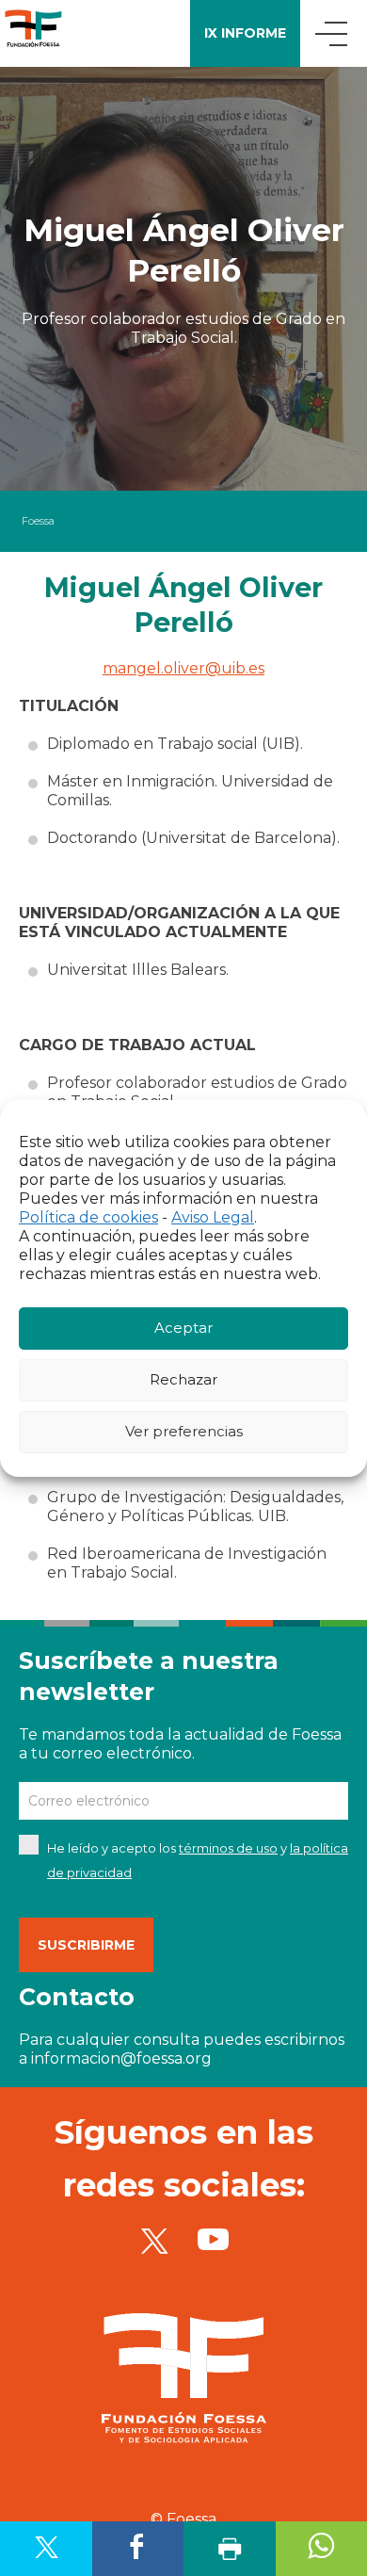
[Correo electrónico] (183, 1801)
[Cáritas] (33, 33)
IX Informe (245, 33)
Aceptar (183, 1328)
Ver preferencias (184, 1431)
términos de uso (228, 1848)
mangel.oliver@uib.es (183, 668)
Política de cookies (88, 1217)
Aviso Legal (213, 1217)
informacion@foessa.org (121, 2058)
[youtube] (213, 2240)
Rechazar (183, 1379)
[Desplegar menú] (334, 33)
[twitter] (154, 2240)
